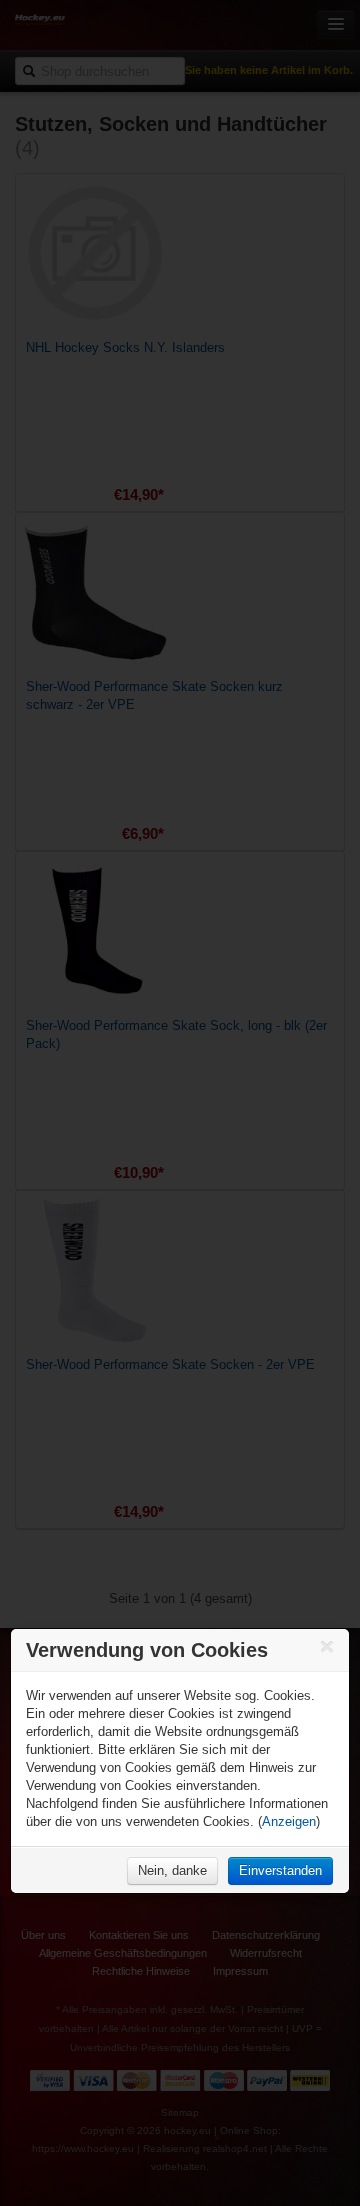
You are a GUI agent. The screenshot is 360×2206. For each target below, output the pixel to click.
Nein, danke (172, 1870)
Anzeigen (289, 1821)
